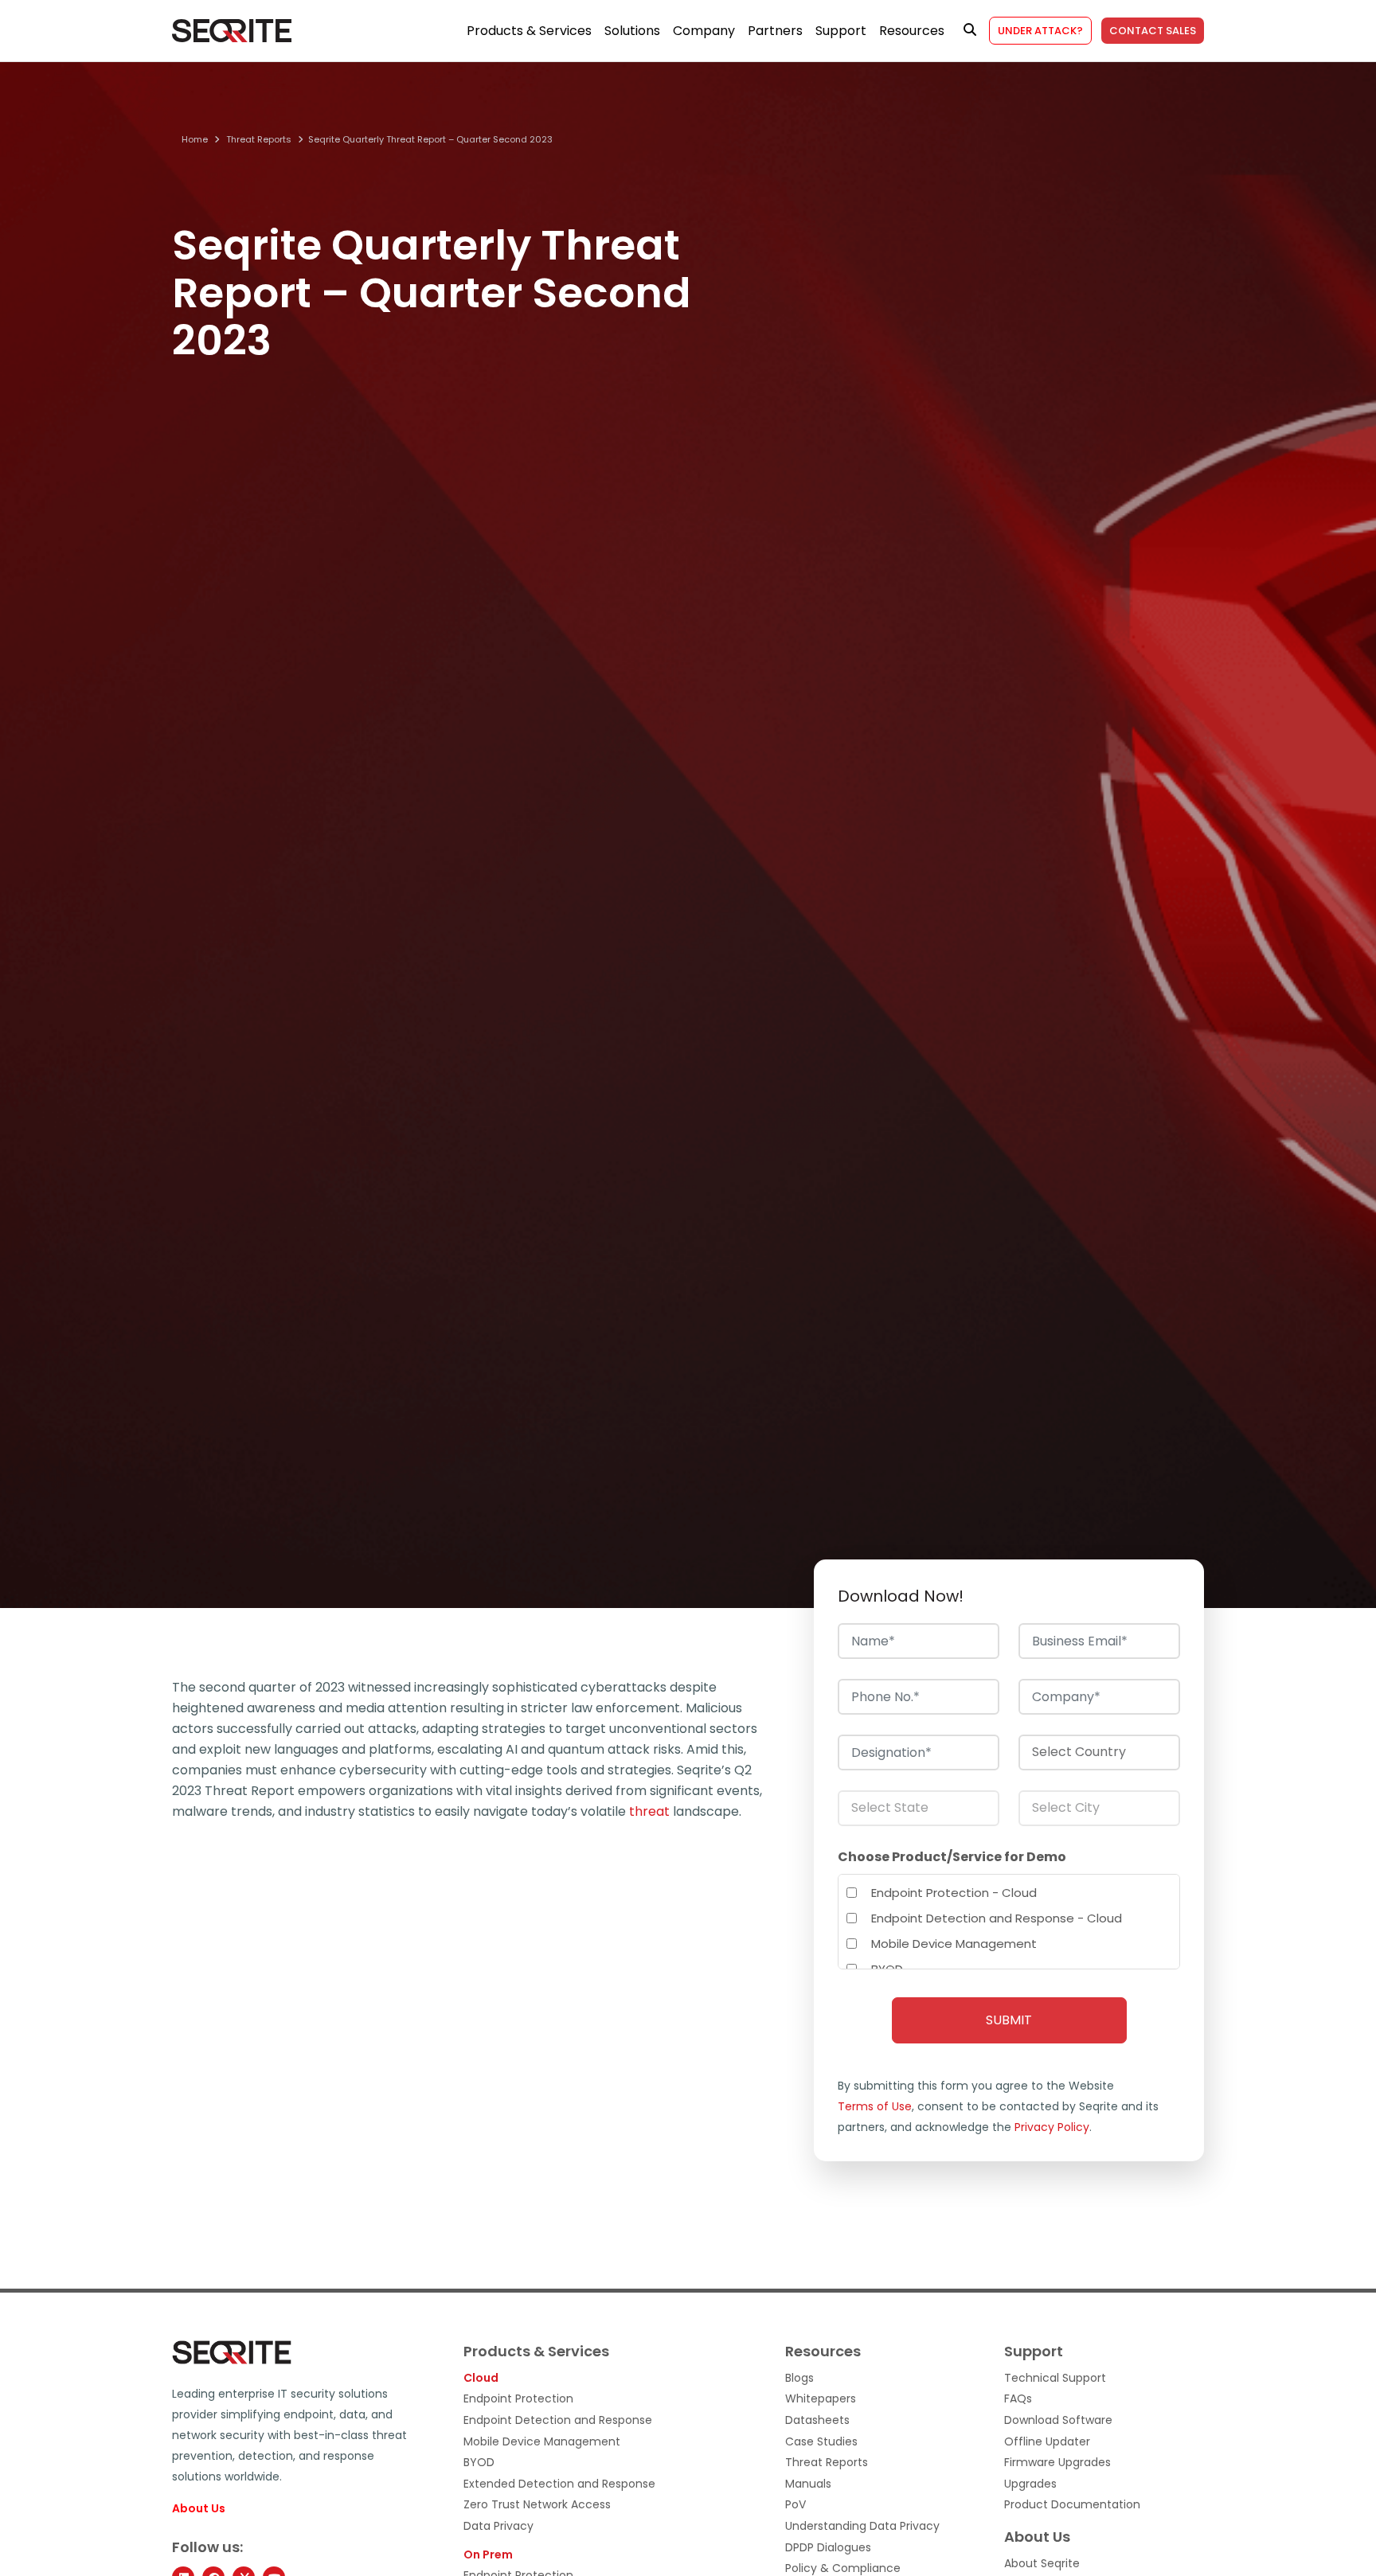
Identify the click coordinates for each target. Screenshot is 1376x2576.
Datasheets (817, 2420)
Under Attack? (1040, 31)
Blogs (799, 2378)
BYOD (479, 2463)
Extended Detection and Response (559, 2484)
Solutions (632, 31)
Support (841, 31)
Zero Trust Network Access (537, 2505)
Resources (912, 31)
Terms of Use (875, 2106)
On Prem (488, 2555)
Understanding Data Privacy (862, 2526)
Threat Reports (259, 140)
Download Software (1058, 2420)
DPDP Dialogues (828, 2548)
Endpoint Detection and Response (558, 2420)
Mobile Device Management (542, 2442)
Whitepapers (821, 2399)
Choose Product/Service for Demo (952, 1857)
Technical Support (1055, 2378)
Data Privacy (498, 2526)
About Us (199, 2509)
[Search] (970, 30)
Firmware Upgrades (1057, 2463)
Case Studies (821, 2442)
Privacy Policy (1052, 2127)
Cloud (481, 2378)
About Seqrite (1042, 2564)
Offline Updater (1047, 2442)
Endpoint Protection (518, 2399)
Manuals (808, 2484)
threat (649, 1811)
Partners (775, 31)
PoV (795, 2505)
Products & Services (529, 31)
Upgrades (1030, 2484)
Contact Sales (1153, 31)
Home (195, 140)
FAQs (1018, 2399)
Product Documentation (1072, 2505)
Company (704, 31)
